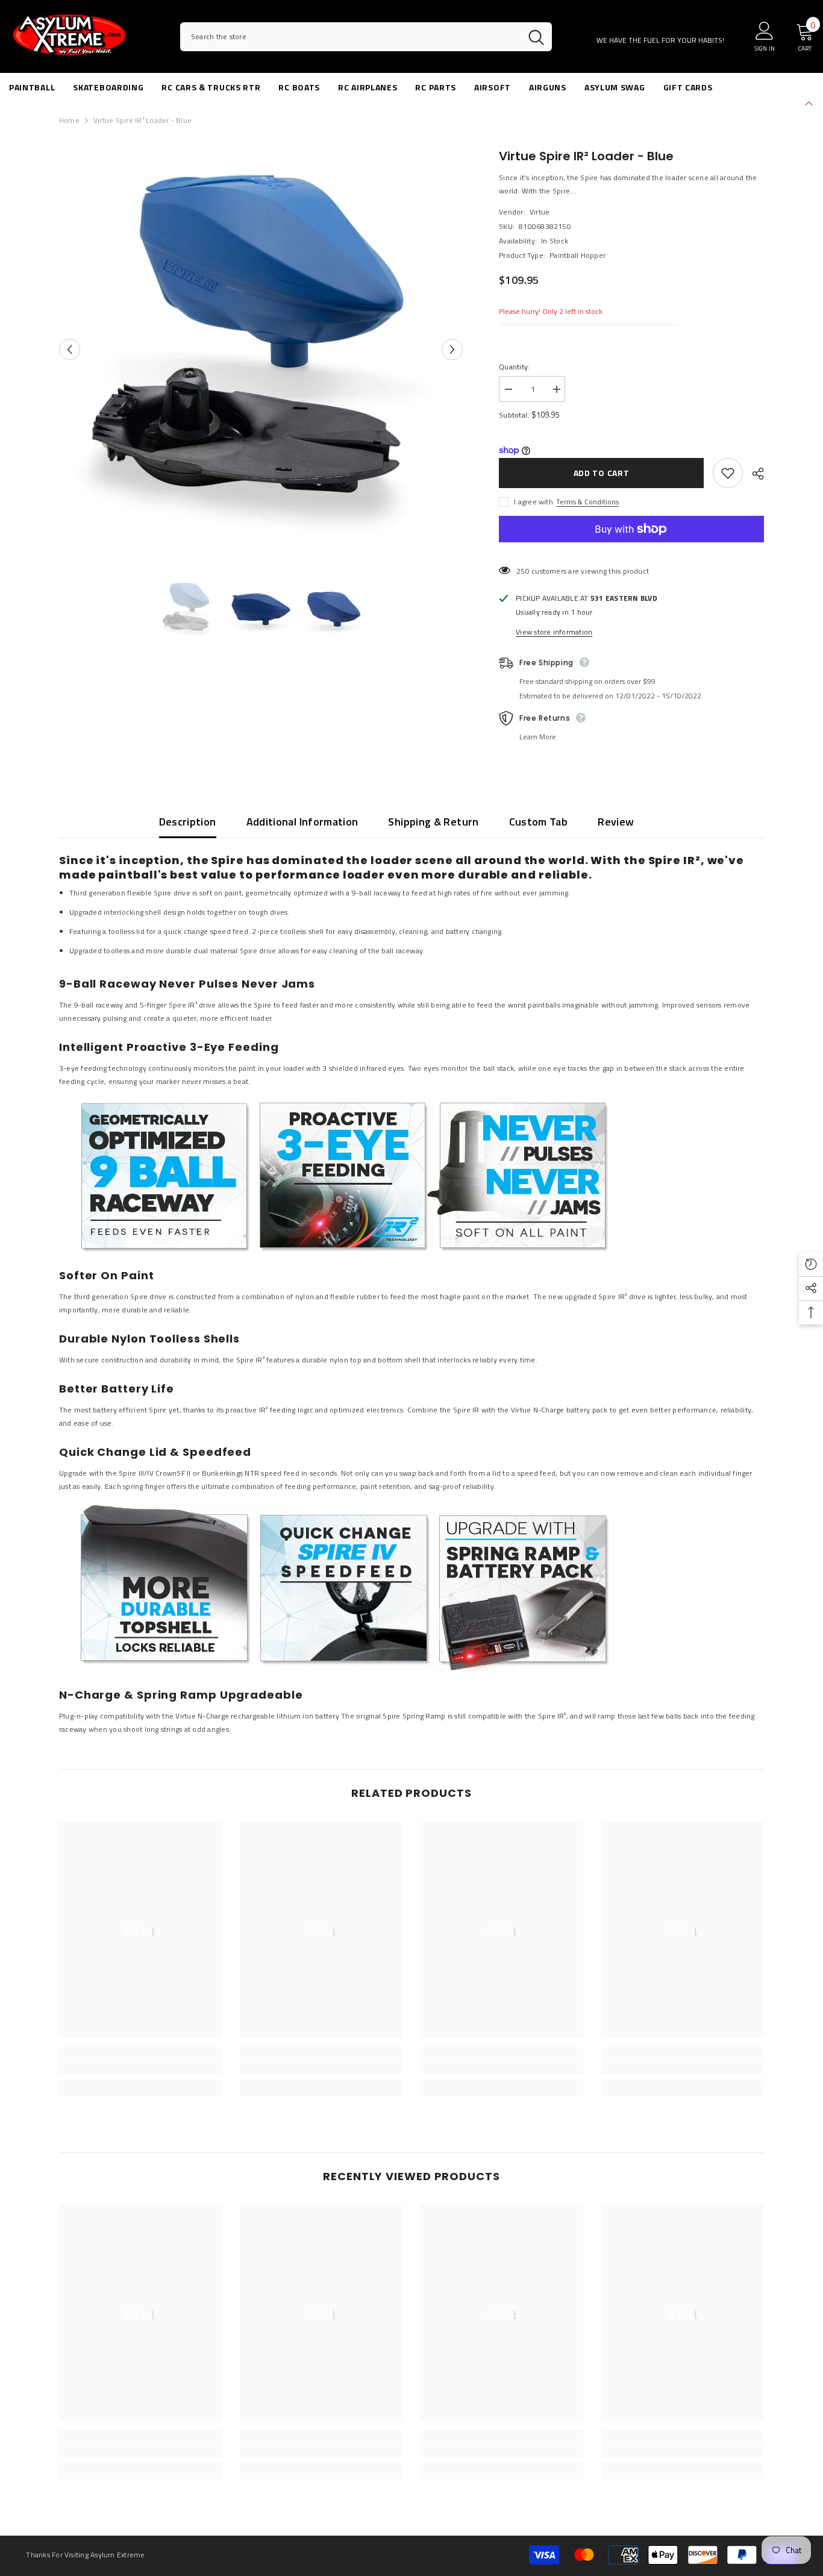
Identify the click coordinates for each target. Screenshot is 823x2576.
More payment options (631, 549)
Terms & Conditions (587, 502)
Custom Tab (539, 822)
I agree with (534, 502)
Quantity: (514, 367)
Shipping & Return (433, 822)
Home (69, 120)
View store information (554, 632)
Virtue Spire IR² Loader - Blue (586, 156)
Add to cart (602, 473)
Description (188, 822)
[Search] (366, 37)
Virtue (540, 212)
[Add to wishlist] (728, 473)
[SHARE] (753, 474)
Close (809, 102)
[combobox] (350, 37)
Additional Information (302, 822)
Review (616, 822)
